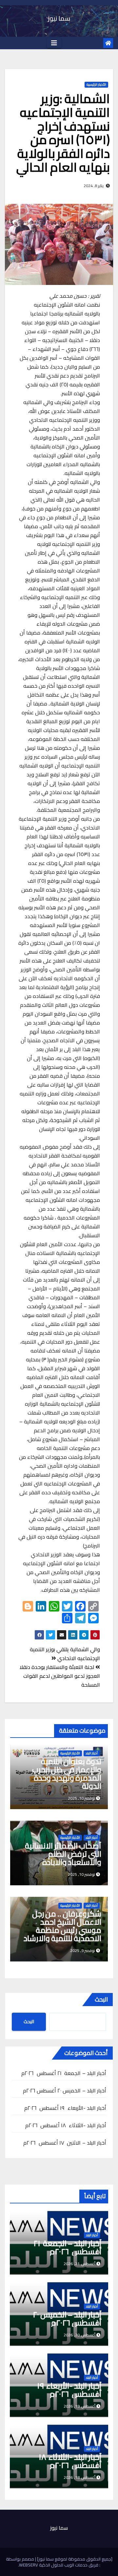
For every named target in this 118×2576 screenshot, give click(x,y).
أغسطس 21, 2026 (79, 2264)
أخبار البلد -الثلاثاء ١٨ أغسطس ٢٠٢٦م (66, 2125)
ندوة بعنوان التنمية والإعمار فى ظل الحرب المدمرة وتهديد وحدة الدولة (67, 1774)
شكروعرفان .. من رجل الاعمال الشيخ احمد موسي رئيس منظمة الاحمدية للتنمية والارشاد (62, 1926)
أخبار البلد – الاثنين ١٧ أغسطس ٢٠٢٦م (65, 2143)
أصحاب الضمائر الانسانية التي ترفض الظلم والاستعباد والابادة (63, 1854)
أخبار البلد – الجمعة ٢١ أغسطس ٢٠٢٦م (64, 2073)
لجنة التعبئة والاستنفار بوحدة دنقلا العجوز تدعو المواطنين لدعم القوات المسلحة (60, 1676)
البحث (101, 1999)
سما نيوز (59, 18)
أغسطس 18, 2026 (79, 2477)
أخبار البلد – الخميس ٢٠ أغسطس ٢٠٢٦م (65, 2090)
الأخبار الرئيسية (96, 85)
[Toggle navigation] (54, 43)
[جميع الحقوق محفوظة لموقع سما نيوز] (74, 2559)
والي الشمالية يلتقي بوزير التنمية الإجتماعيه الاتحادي (65, 1654)
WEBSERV (29, 2565)
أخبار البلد (92, 1753)
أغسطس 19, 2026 (79, 2406)
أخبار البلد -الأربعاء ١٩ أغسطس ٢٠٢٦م (65, 2108)
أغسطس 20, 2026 (79, 2335)
